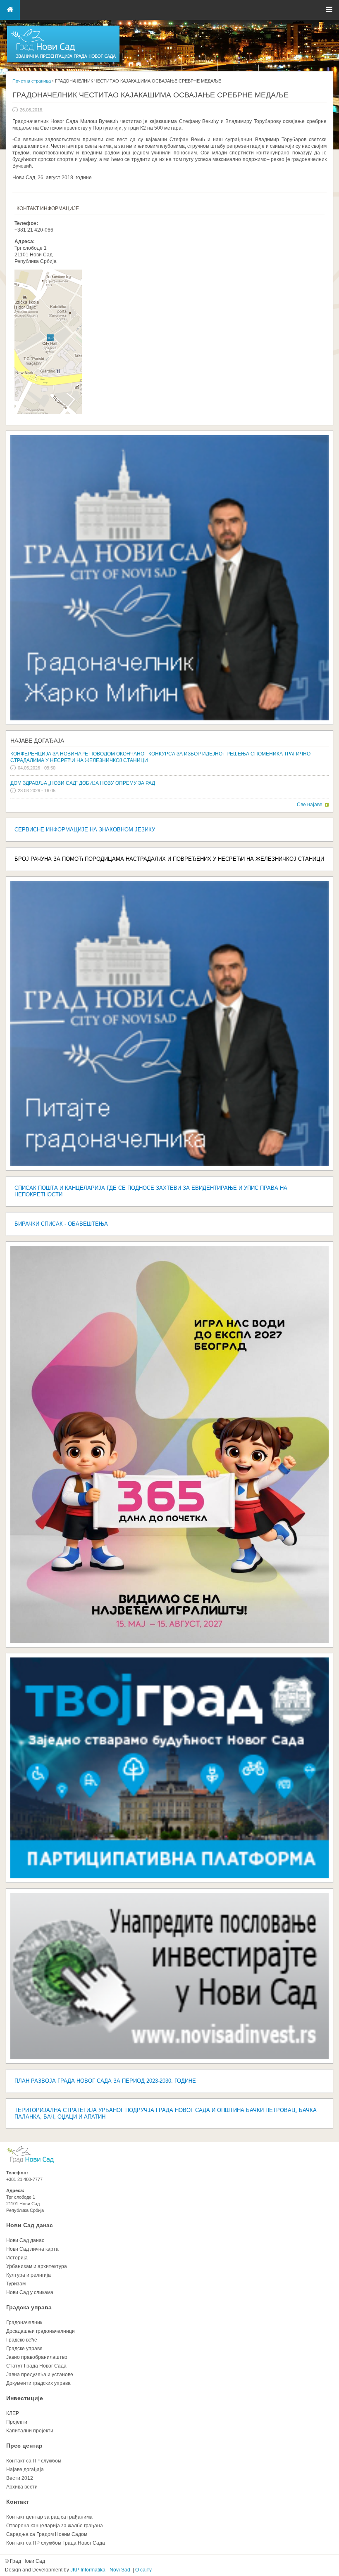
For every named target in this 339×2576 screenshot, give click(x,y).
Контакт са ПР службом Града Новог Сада (56, 2543)
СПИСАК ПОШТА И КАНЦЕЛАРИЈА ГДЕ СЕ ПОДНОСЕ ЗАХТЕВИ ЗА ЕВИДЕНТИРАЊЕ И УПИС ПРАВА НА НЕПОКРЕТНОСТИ (151, 1191)
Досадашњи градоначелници (41, 2331)
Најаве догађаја (37, 741)
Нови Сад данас (30, 2225)
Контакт (18, 2502)
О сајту (143, 2570)
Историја (17, 2258)
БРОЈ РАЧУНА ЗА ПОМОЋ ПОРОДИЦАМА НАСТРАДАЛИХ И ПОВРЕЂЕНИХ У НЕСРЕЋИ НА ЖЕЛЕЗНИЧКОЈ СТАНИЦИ (169, 859)
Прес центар (24, 2446)
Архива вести (22, 2487)
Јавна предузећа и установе (40, 2375)
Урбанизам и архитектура (37, 2266)
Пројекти (17, 2422)
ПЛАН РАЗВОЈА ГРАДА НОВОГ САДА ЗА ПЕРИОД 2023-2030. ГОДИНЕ (105, 2081)
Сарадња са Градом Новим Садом (47, 2534)
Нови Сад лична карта (32, 2249)
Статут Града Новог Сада (36, 2366)
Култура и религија (29, 2275)
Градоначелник (24, 2323)
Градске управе (24, 2349)
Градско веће (22, 2340)
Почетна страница (32, 81)
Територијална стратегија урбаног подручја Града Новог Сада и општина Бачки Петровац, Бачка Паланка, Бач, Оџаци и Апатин (166, 2113)
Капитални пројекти (30, 2431)
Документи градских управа (38, 2383)
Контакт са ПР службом (34, 2461)
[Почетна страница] (63, 62)
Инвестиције (25, 2398)
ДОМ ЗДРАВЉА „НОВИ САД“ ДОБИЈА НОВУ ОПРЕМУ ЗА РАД (83, 783)
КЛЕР (13, 2413)
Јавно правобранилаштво (37, 2357)
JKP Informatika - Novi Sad (100, 2570)
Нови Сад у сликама (30, 2292)
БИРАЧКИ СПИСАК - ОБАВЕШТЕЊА (61, 1224)
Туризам (16, 2284)
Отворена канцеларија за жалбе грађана (55, 2526)
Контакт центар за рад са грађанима (49, 2517)
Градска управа (29, 2307)
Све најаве (310, 805)
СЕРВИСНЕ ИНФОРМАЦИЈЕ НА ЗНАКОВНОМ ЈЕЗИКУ (85, 830)
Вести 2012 (20, 2478)
